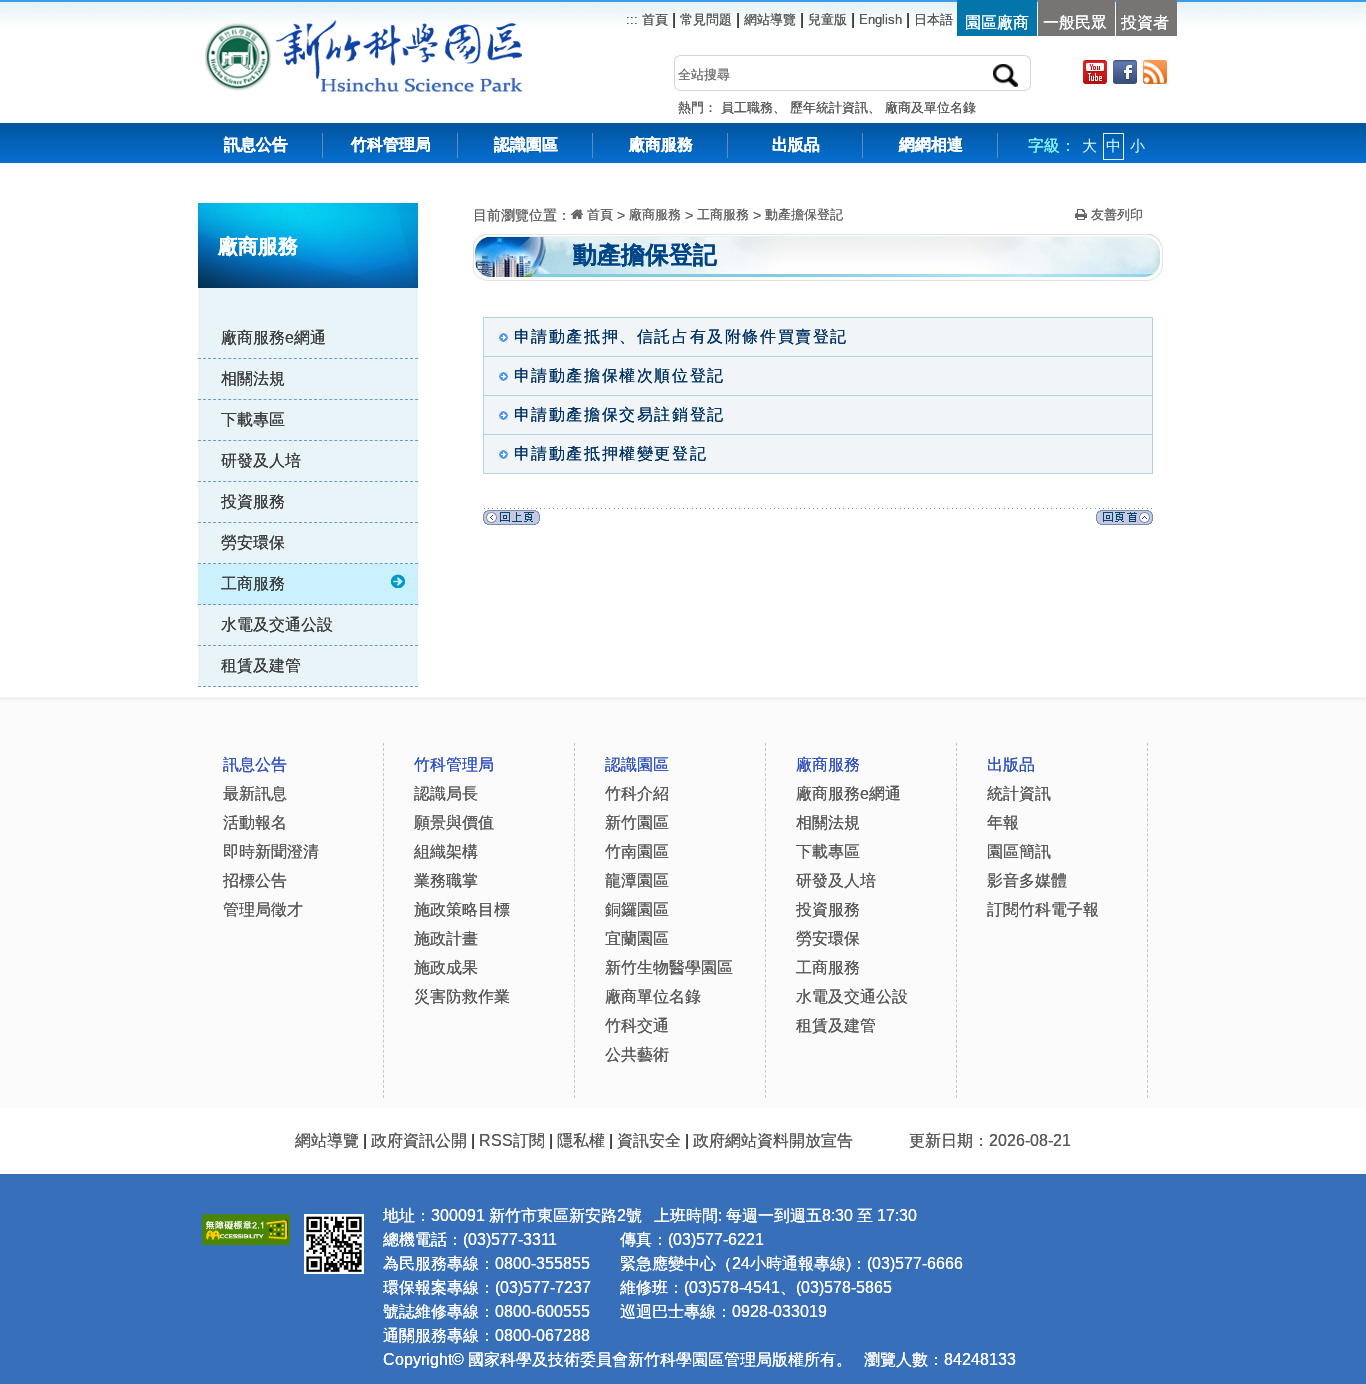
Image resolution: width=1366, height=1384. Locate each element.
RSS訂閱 (512, 1140)
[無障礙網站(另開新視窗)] (246, 1226)
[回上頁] (511, 522)
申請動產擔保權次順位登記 (619, 375)
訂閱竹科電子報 (1043, 909)
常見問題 (706, 19)
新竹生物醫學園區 (669, 967)
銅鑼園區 (637, 909)
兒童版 (827, 19)
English (880, 19)
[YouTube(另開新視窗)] (1095, 71)
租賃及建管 (261, 665)
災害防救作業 (462, 996)
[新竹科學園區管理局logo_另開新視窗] (238, 29)
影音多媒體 (1027, 880)
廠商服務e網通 (273, 337)
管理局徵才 (263, 909)
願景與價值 (454, 822)
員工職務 (747, 107)
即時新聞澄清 (271, 851)
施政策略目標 (462, 909)
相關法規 (253, 378)
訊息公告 (256, 144)
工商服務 (253, 583)
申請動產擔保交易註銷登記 (619, 414)
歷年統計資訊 (829, 107)
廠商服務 (661, 144)
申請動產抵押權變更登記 (611, 453)
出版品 (796, 144)
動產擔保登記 (804, 214)
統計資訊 (1019, 793)
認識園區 (526, 144)
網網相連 (931, 144)
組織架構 (446, 851)
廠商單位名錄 (653, 996)
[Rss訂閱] (1155, 71)
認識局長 (446, 793)
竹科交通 (637, 1025)
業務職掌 (446, 880)
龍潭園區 (637, 880)
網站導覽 (770, 19)
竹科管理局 (391, 144)
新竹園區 (637, 822)
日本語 (933, 19)
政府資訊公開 (419, 1140)
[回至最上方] (1124, 522)
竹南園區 (637, 851)
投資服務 (253, 501)
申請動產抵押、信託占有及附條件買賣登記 (681, 336)
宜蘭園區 (637, 938)
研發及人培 (261, 460)
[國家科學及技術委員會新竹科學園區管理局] (408, 29)
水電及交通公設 (277, 624)
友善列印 (1115, 214)
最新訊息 (255, 793)
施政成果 (446, 967)
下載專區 (253, 419)
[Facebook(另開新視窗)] (1125, 71)
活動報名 (255, 822)
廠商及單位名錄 (930, 107)
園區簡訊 (1019, 851)
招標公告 (255, 880)
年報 (1003, 822)
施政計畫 (446, 938)
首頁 (653, 19)
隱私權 (581, 1140)
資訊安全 (649, 1140)
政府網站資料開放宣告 (773, 1140)
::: (434, 189)
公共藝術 (637, 1054)
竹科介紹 (637, 793)
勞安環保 (253, 542)
